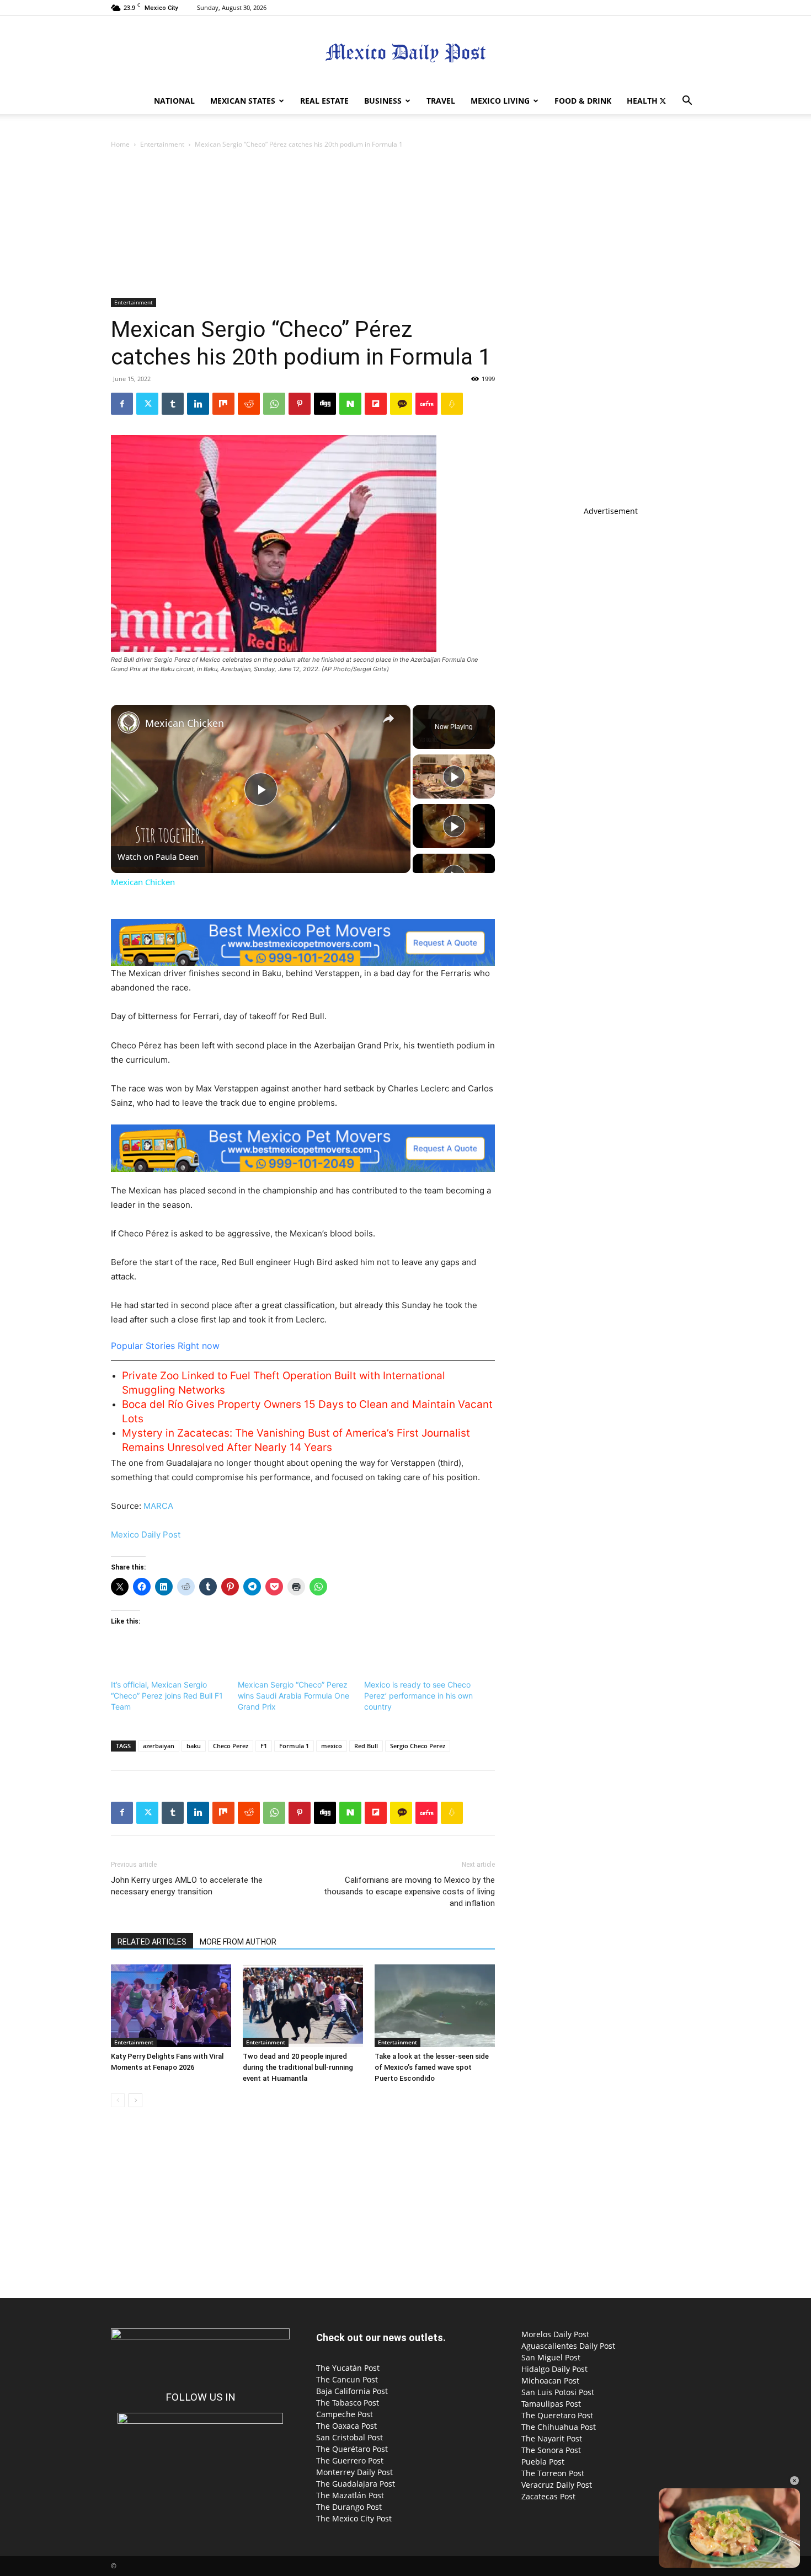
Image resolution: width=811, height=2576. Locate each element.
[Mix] (223, 404)
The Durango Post (349, 2507)
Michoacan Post (550, 2380)
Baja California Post (352, 2391)
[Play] (454, 776)
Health (642, 101)
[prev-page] (118, 2100)
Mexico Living (500, 101)
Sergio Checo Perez (418, 1746)
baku (194, 1746)
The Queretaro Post (557, 2415)
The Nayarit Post (552, 2438)
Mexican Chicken (185, 723)
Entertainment (162, 144)
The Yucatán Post (348, 2368)
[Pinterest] (300, 404)
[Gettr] (426, 404)
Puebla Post (543, 2462)
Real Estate (324, 101)
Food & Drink (583, 101)
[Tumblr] (173, 404)
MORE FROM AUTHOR (238, 1942)
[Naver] (350, 404)
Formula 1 (294, 1746)
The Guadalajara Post (356, 2484)
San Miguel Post (551, 2357)
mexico (332, 1746)
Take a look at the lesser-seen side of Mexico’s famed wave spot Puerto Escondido (432, 2067)
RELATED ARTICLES (152, 1942)
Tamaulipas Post (551, 2404)
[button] (687, 102)
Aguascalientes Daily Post (568, 2346)
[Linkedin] (198, 404)
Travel (441, 101)
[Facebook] (122, 404)
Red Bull (366, 1746)
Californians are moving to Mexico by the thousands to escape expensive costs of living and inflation (409, 1892)
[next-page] (135, 2100)
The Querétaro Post (352, 2449)
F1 (264, 1746)
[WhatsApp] (274, 404)
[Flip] (376, 404)
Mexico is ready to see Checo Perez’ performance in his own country (418, 1696)
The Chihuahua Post (559, 2427)
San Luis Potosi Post (558, 2392)
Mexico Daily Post (146, 1535)
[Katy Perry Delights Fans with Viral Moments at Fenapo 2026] (171, 2006)
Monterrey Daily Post (354, 2472)
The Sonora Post (551, 2450)
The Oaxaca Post (346, 2426)
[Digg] (325, 404)
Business (383, 101)
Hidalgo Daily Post (554, 2369)
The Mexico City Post (354, 2518)
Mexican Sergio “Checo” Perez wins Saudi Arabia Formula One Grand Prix (294, 1696)
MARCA (158, 1506)
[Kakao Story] (401, 404)
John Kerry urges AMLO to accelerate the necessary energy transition (187, 1886)
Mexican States (243, 101)
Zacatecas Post (548, 2496)
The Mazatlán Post (350, 2495)
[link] (129, 722)
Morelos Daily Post (555, 2334)
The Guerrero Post (350, 2460)
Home (120, 144)
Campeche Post (345, 2414)
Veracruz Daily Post (557, 2485)
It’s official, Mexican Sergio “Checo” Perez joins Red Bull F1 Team (167, 1696)
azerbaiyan (159, 1746)
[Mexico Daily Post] (405, 53)
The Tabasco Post (348, 2403)
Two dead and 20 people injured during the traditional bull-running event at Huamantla (298, 2067)
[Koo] (452, 404)
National (174, 101)
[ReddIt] (249, 404)
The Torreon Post (553, 2473)
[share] (388, 719)
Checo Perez (231, 1746)
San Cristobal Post (350, 2437)
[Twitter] (663, 101)
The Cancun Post (347, 2379)
